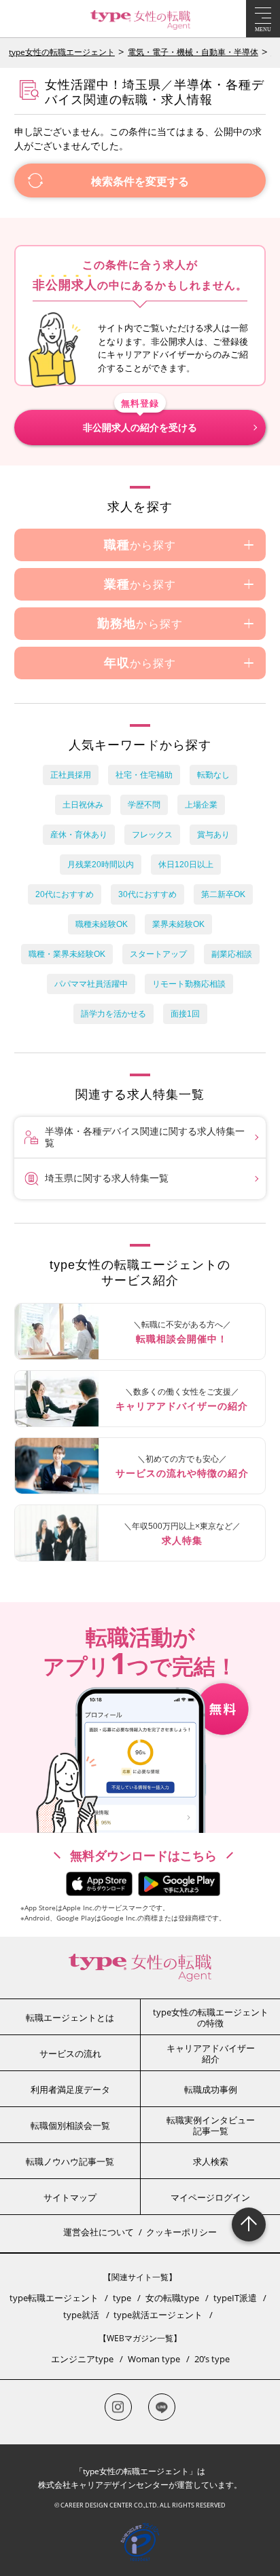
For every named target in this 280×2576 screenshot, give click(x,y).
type (122, 2298)
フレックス (152, 835)
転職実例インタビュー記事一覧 (211, 2125)
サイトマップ (70, 2197)
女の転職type (172, 2298)
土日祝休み (83, 805)
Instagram (118, 2407)
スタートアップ (158, 954)
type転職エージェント (54, 2298)
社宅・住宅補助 (144, 775)
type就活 (81, 2315)
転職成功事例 (211, 2089)
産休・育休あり (79, 835)
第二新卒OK (223, 894)
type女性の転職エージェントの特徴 (211, 2018)
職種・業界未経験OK (67, 954)
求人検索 (211, 2161)
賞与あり (213, 835)
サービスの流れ (70, 2053)
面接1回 (185, 1014)
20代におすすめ (65, 894)
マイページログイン (210, 2197)
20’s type (212, 2359)
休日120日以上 (186, 865)
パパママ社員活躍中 (91, 984)
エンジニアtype (82, 2359)
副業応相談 (232, 954)
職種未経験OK (102, 924)
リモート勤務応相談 (189, 984)
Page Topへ (249, 2224)
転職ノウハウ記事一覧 (70, 2161)
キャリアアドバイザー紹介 (211, 2053)
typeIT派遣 (235, 2298)
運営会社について (99, 2232)
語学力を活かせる (113, 1014)
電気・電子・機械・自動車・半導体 (193, 52)
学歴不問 (144, 805)
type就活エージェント (158, 2315)
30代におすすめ (147, 894)
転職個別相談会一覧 (70, 2125)
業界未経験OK (178, 924)
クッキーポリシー (181, 2232)
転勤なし (213, 775)
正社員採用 (71, 775)
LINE (162, 2407)
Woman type (154, 2359)
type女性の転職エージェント (62, 52)
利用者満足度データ (70, 2089)
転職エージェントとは (70, 2018)
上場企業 (201, 805)
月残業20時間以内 (101, 865)
